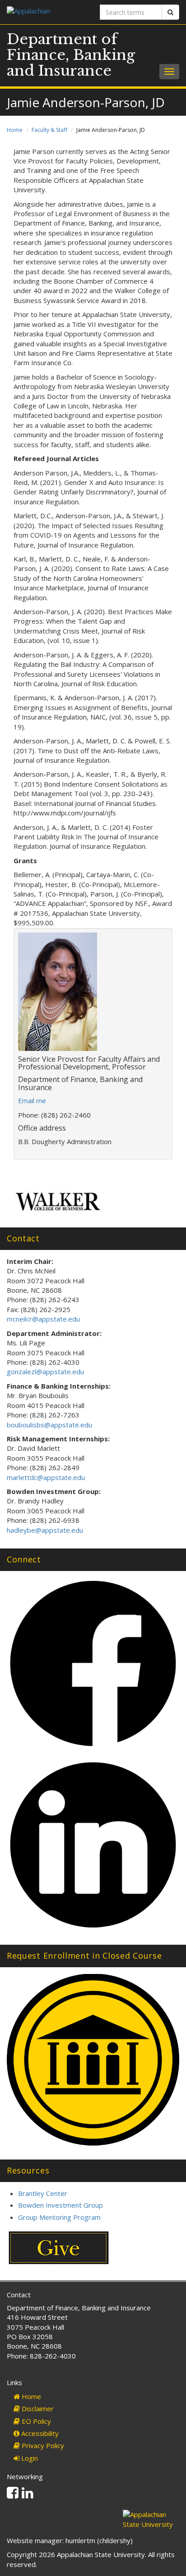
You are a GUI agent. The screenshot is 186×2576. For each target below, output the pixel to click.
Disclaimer (37, 2408)
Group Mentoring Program (59, 2217)
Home (15, 130)
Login (29, 2458)
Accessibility (39, 2433)
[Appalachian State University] (46, 12)
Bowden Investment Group (60, 2205)
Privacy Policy (42, 2445)
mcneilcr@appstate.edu (43, 1319)
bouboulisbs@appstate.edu (49, 1425)
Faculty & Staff (49, 130)
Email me (32, 1100)
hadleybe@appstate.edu (45, 1530)
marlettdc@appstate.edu (46, 1477)
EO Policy (35, 2421)
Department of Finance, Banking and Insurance (71, 55)
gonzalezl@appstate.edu (45, 1372)
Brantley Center (43, 2193)
